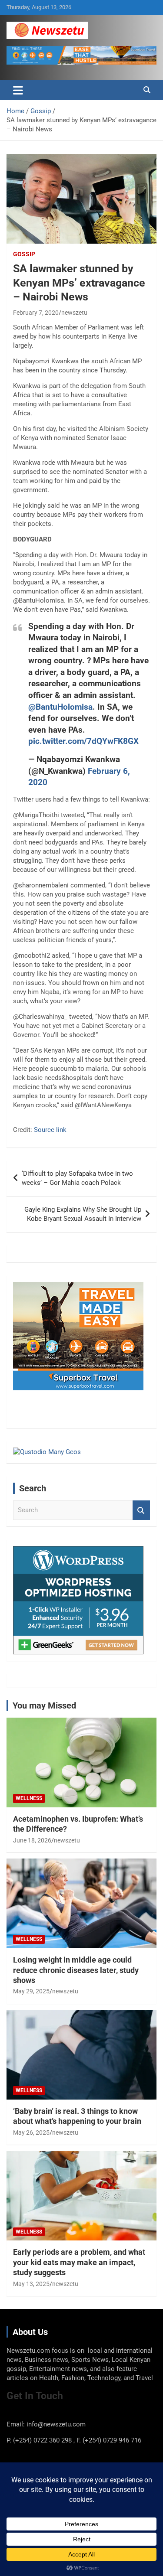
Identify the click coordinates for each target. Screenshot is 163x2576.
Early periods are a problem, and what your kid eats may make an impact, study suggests (79, 2262)
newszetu (74, 313)
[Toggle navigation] (18, 90)
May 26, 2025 (31, 2133)
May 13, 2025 (31, 2284)
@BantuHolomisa (60, 707)
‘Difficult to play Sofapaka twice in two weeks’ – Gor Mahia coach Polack (77, 1178)
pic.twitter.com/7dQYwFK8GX (83, 741)
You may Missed (44, 1705)
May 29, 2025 (31, 1991)
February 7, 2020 (36, 313)
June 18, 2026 (32, 1840)
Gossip (24, 254)
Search (141, 1510)
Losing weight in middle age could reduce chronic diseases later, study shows (76, 1970)
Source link (50, 1130)
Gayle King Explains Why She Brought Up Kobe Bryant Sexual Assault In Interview (83, 1214)
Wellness (29, 1798)
